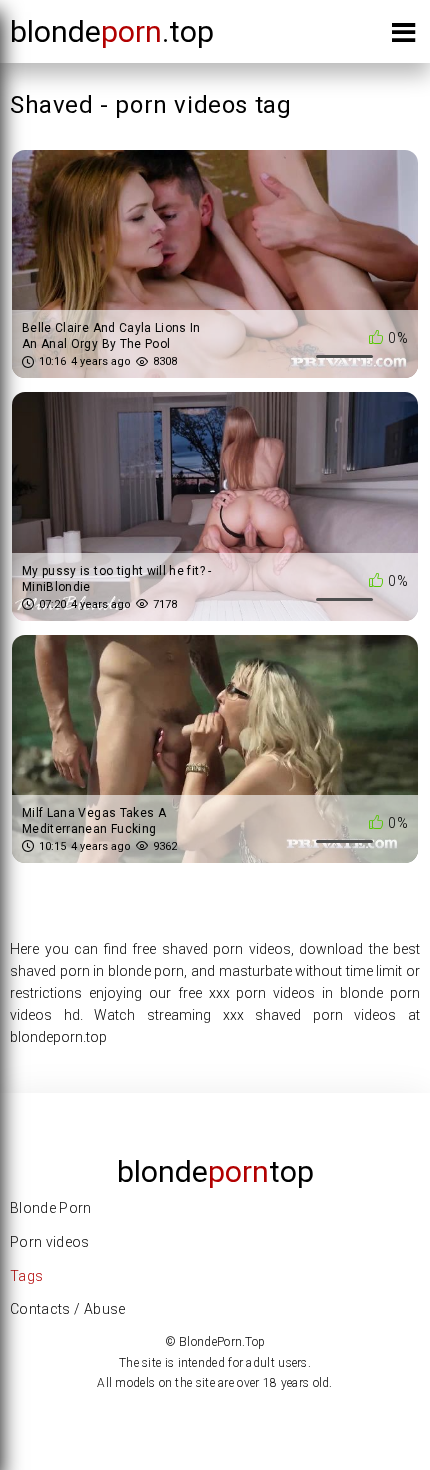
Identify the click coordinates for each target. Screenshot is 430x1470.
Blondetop (215, 1171)
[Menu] (403, 36)
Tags (26, 1276)
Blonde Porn (51, 1208)
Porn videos (50, 1242)
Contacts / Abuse (68, 1309)
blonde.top (112, 31)
